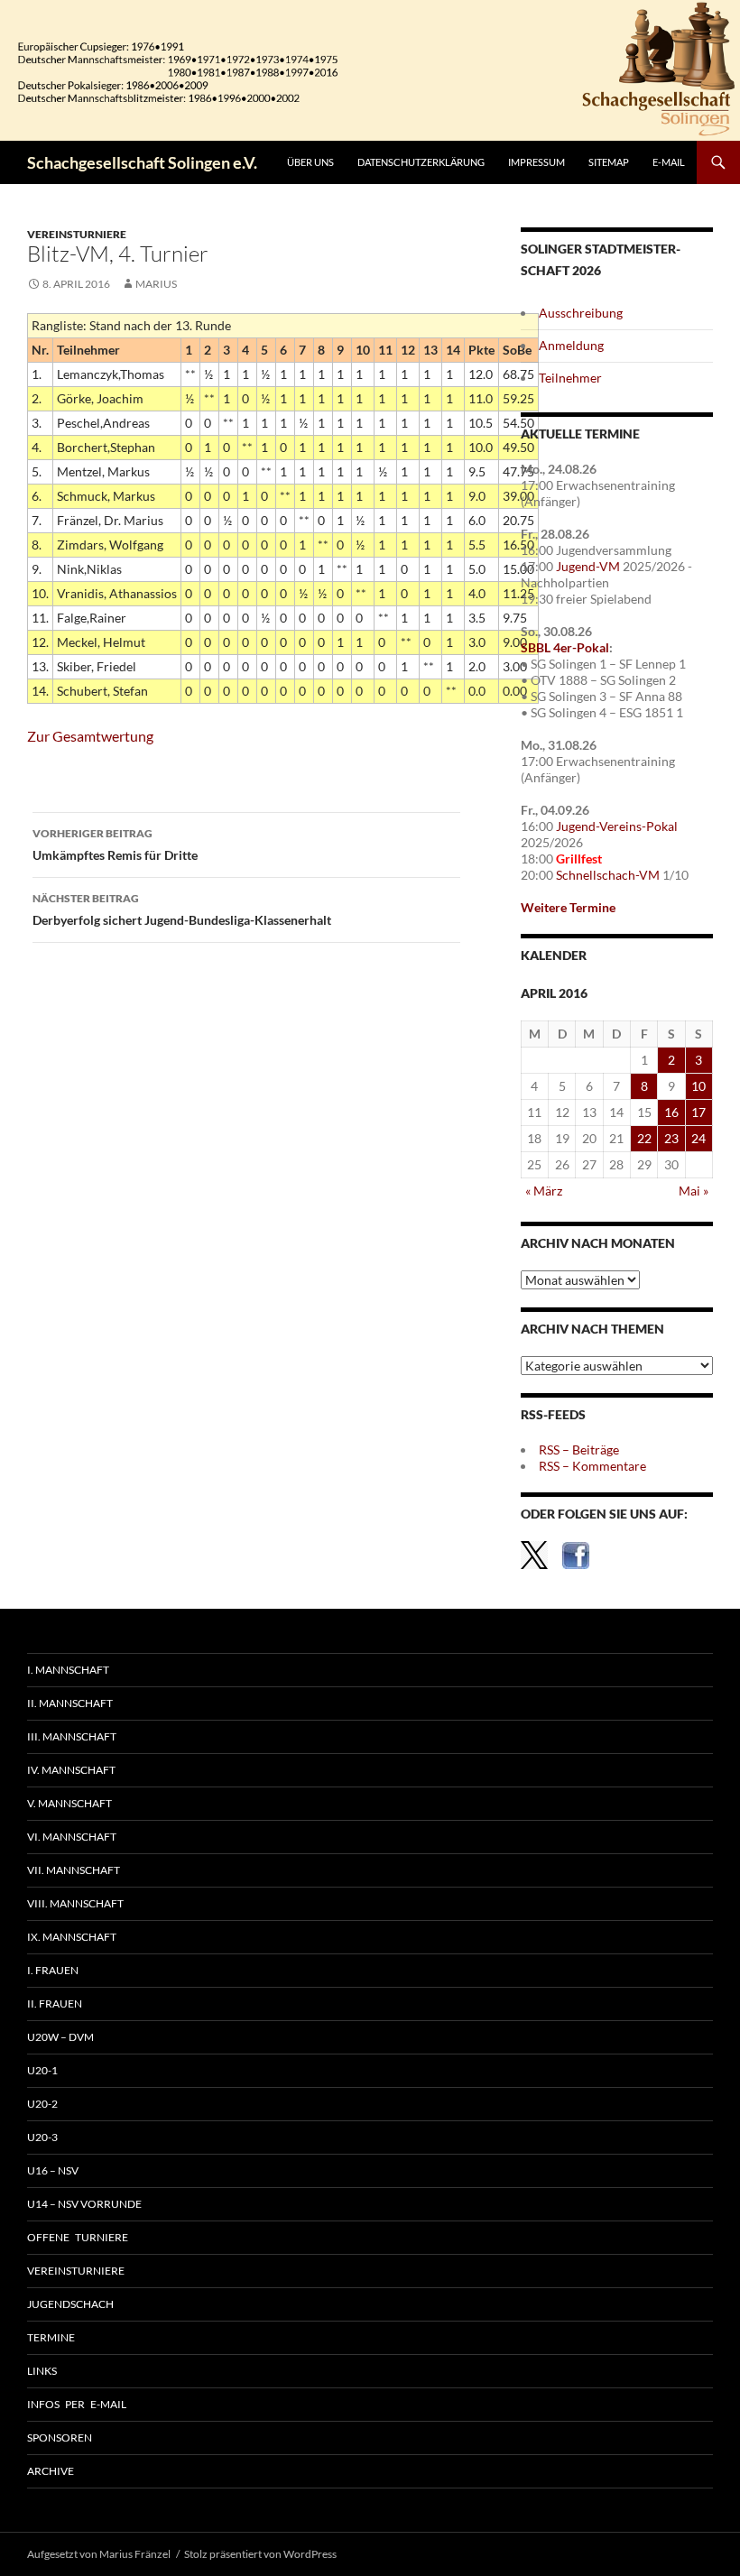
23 (671, 1138)
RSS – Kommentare (592, 1466)
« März (544, 1191)
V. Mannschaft (69, 1803)
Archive (51, 2471)
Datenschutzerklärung (421, 162)
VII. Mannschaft (74, 1870)
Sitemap (609, 162)
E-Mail (669, 162)
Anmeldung (571, 345)
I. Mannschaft (68, 1670)
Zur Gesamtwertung (90, 736)
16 (671, 1112)
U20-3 (42, 2137)
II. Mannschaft (70, 1703)
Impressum (536, 162)
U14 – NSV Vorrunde (84, 2204)
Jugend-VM (588, 566)
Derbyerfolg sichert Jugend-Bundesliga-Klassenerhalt (182, 909)
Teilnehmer (570, 378)
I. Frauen (53, 1970)
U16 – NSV (53, 2170)
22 (644, 1138)
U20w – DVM (60, 2037)
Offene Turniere (78, 2237)
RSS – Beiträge (579, 1450)
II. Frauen (55, 2004)
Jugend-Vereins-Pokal (617, 826)
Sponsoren (60, 2438)
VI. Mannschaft (72, 1837)
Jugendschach (70, 2304)
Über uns (310, 162)
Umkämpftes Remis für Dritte (115, 845)
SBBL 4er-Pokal (565, 647)
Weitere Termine (568, 907)
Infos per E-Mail (77, 2404)
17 (698, 1112)
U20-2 (42, 2104)
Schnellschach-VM (608, 875)
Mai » (694, 1191)
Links (42, 2371)
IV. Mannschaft (71, 1770)
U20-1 (42, 2070)
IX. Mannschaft (72, 1937)
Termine (51, 2337)
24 (698, 1138)
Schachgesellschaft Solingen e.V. (142, 162)
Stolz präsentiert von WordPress (260, 2554)
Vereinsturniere (77, 234)
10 (698, 1086)
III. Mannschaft (72, 1736)
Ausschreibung (581, 313)
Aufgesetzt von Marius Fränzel (99, 2554)
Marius (156, 284)
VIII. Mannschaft (75, 1903)
